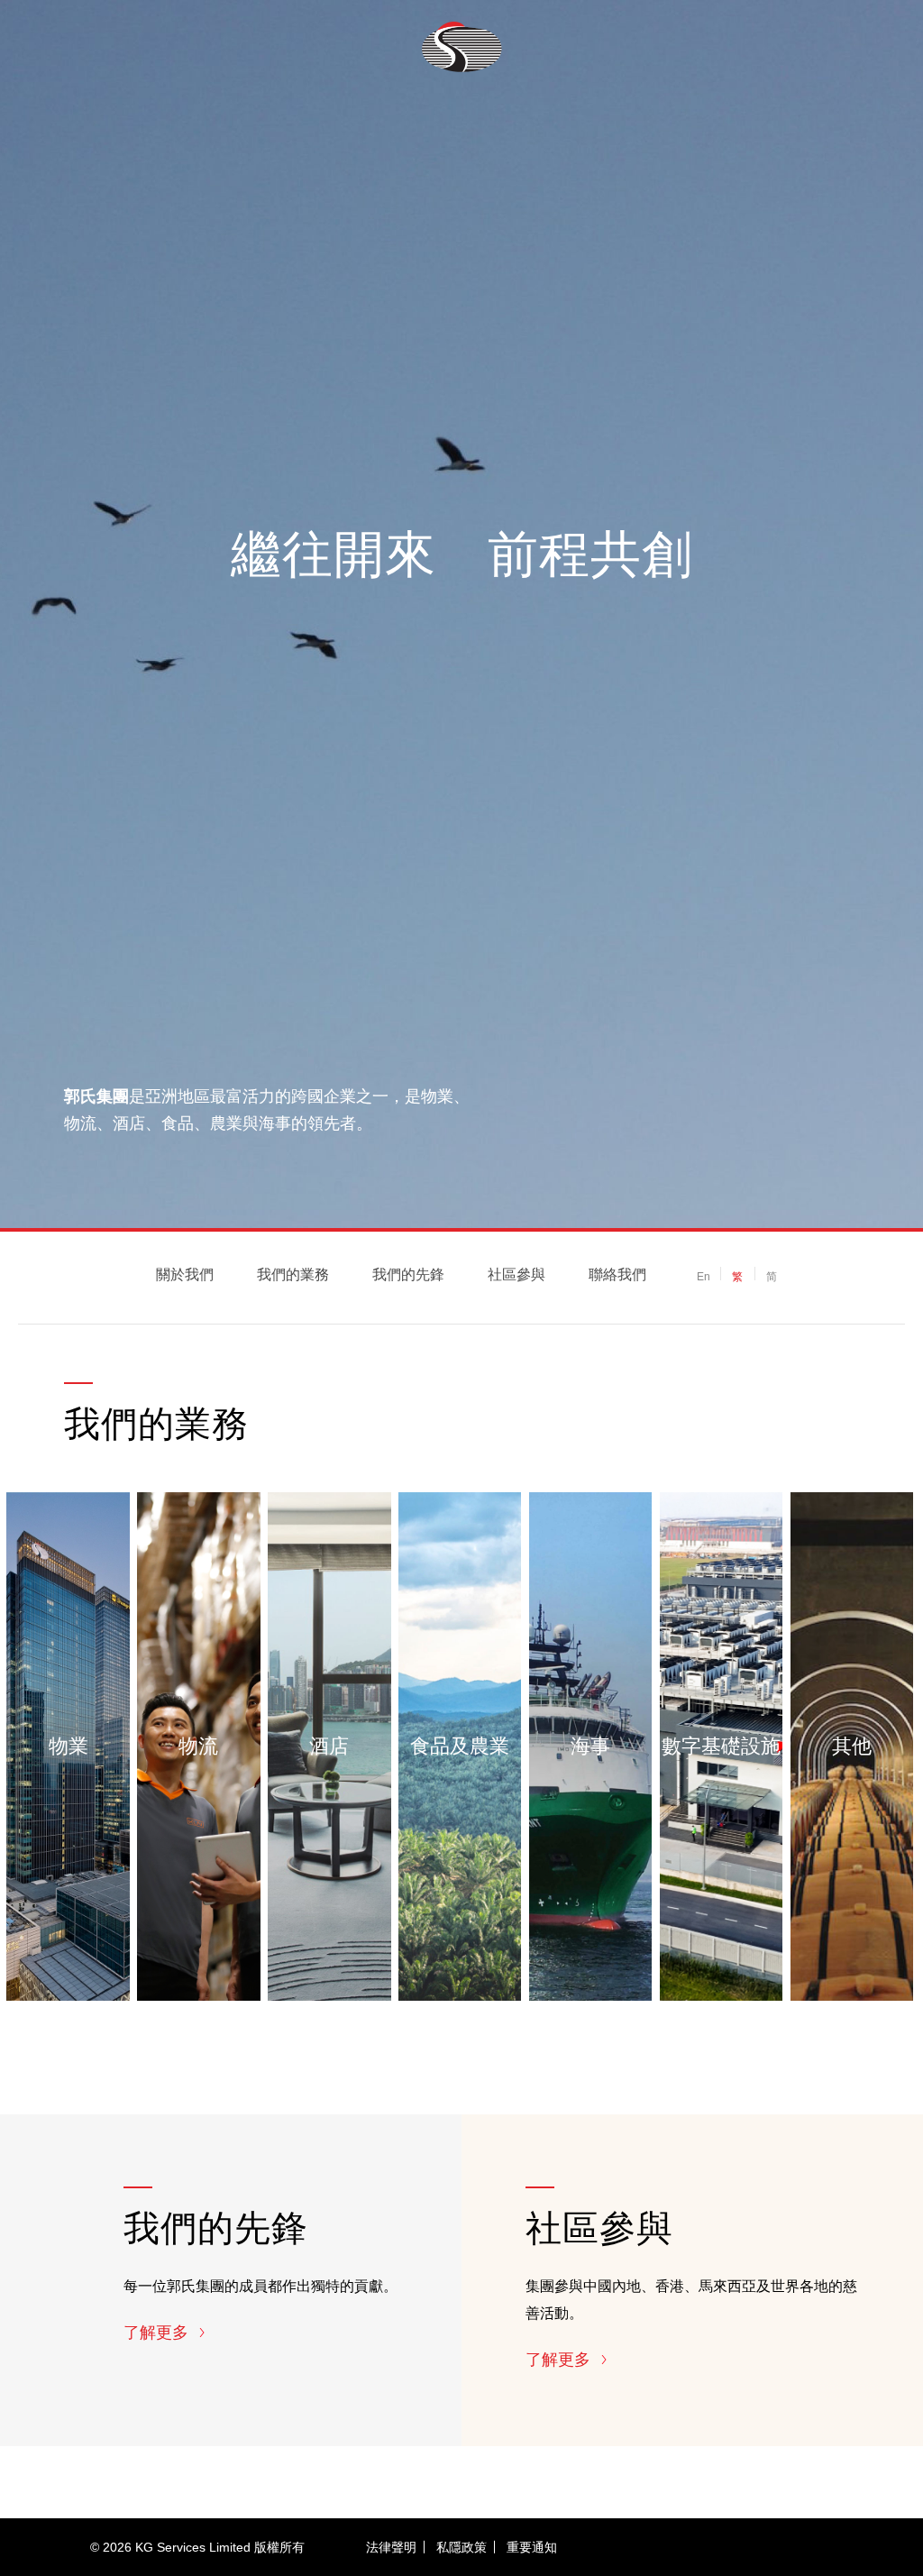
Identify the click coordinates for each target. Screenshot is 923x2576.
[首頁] (462, 47)
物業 (69, 1747)
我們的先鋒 (408, 1274)
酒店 (329, 1747)
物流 (198, 1747)
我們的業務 (293, 1274)
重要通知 (532, 2547)
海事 (590, 1747)
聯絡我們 (617, 1274)
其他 (852, 1747)
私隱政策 (461, 2547)
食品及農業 (460, 1747)
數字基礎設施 (721, 1747)
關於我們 (185, 1274)
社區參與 (516, 1274)
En (704, 1277)
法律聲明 (391, 2547)
